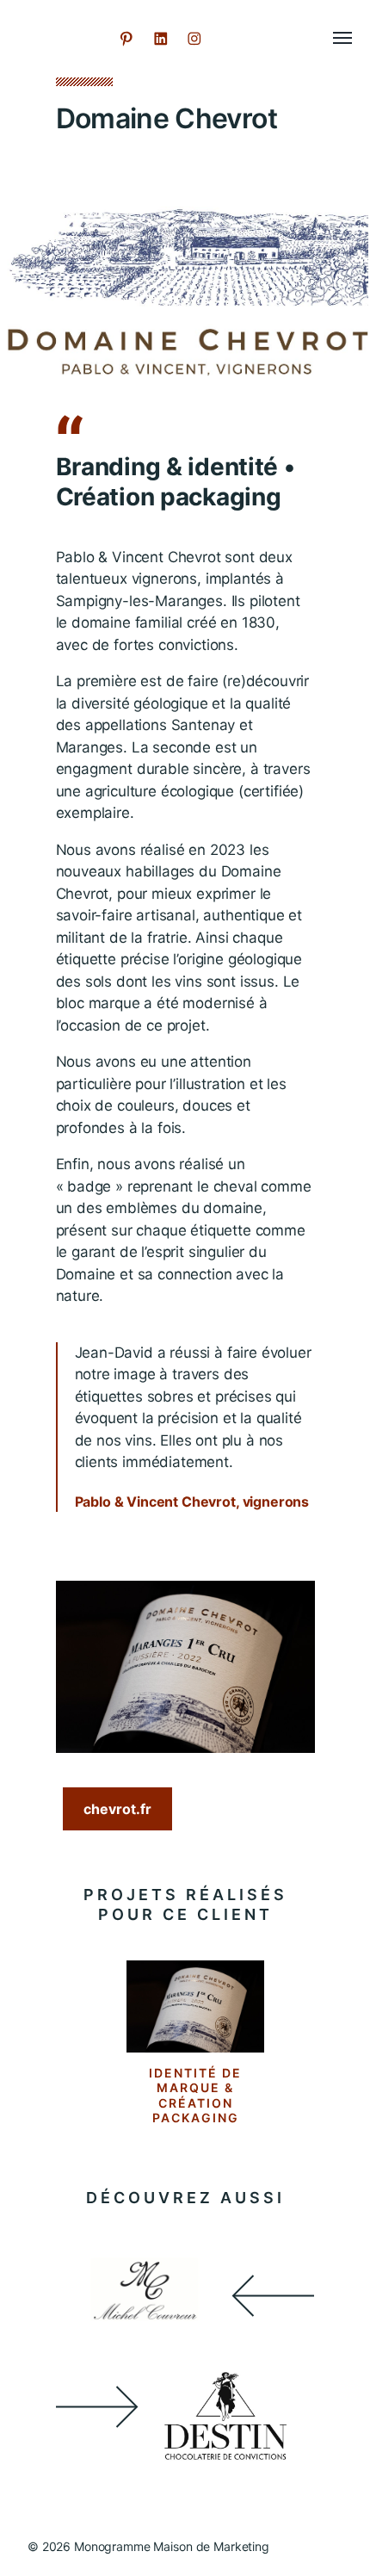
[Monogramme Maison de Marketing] (62, 39)
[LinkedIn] (161, 39)
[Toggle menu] (330, 39)
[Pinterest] (126, 39)
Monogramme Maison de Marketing (172, 2546)
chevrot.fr (117, 1809)
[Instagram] (194, 39)
